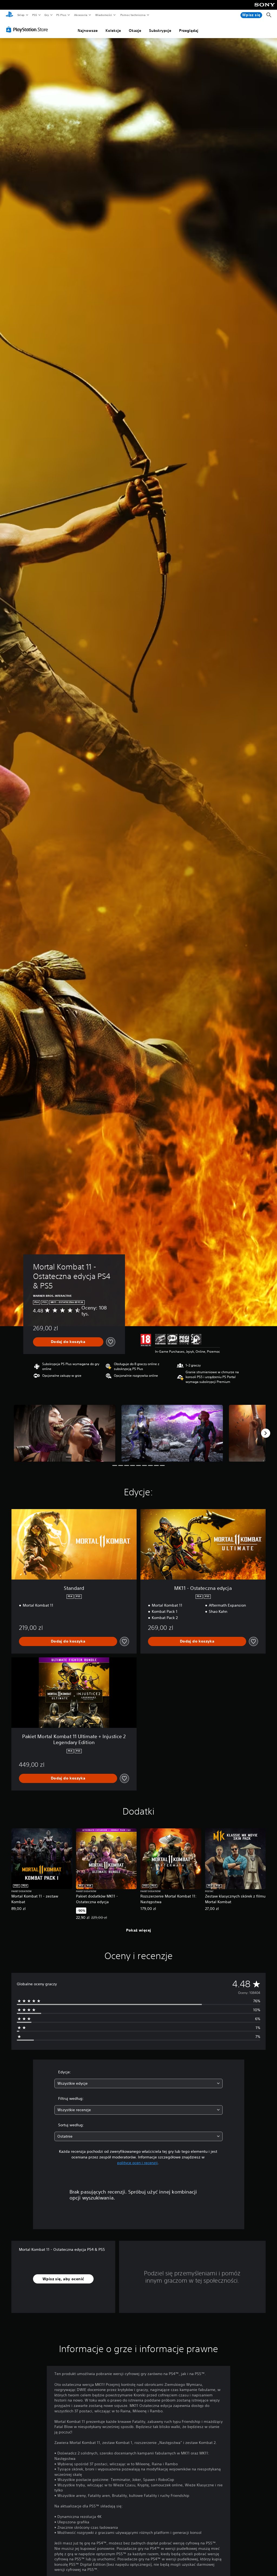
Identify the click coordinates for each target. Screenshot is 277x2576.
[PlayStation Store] (28, 29)
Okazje (135, 31)
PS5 (34, 15)
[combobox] (138, 2083)
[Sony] (265, 8)
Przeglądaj (189, 31)
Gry (47, 15)
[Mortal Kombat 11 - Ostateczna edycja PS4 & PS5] (65, 1433)
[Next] (266, 1433)
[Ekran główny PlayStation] (9, 15)
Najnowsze (88, 31)
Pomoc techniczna (133, 15)
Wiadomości (104, 15)
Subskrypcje (160, 31)
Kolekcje (113, 31)
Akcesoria (80, 15)
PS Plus (61, 15)
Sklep (21, 15)
